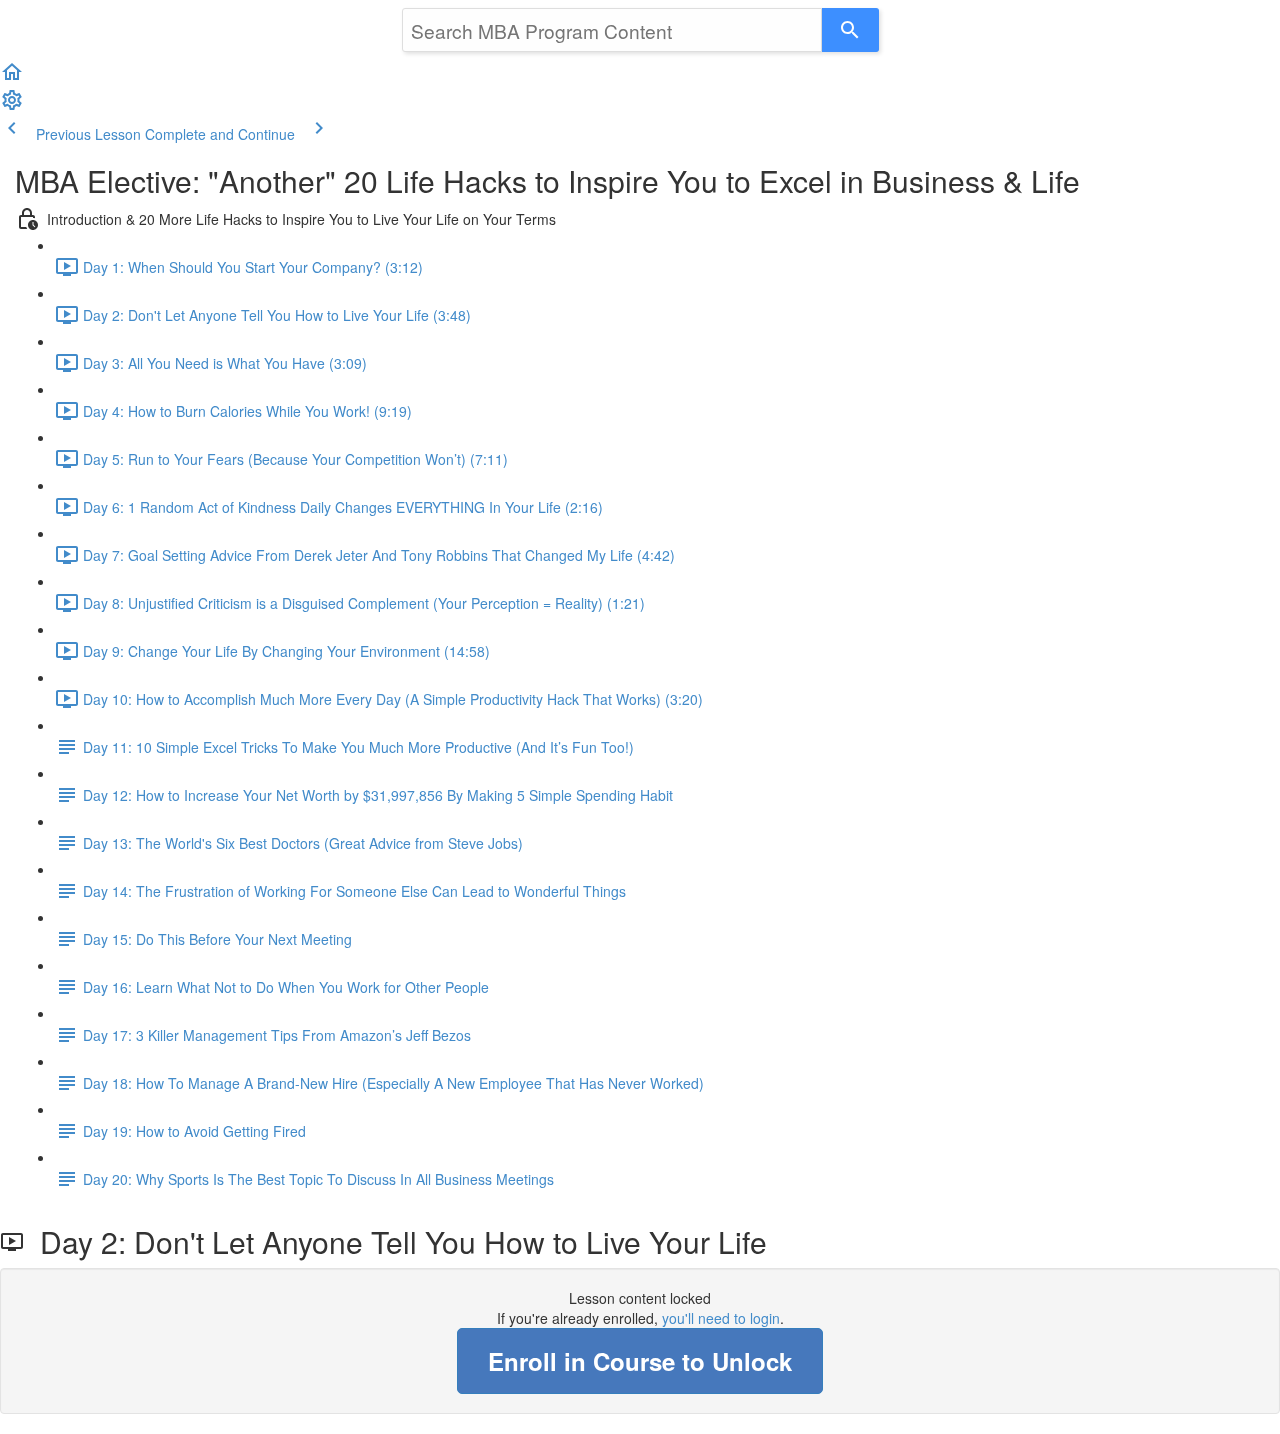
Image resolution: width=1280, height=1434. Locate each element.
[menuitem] (12, 106)
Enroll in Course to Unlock (640, 1361)
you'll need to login (721, 1318)
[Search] (850, 30)
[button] (12, 78)
